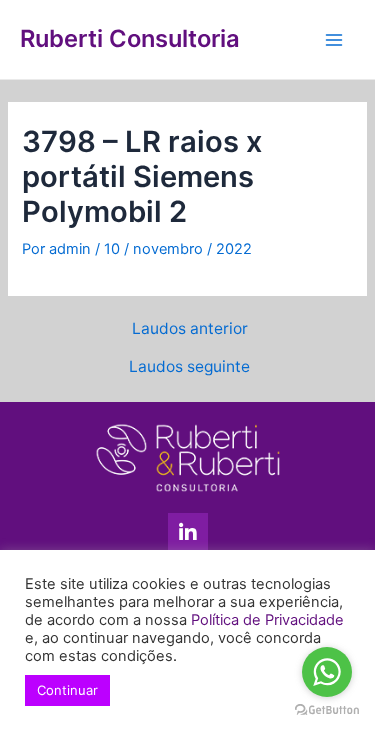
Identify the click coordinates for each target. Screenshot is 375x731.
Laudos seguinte (189, 367)
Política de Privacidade (267, 620)
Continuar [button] (67, 690)
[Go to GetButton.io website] (327, 710)
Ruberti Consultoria (130, 38)
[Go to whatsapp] (327, 672)
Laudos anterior (190, 329)
